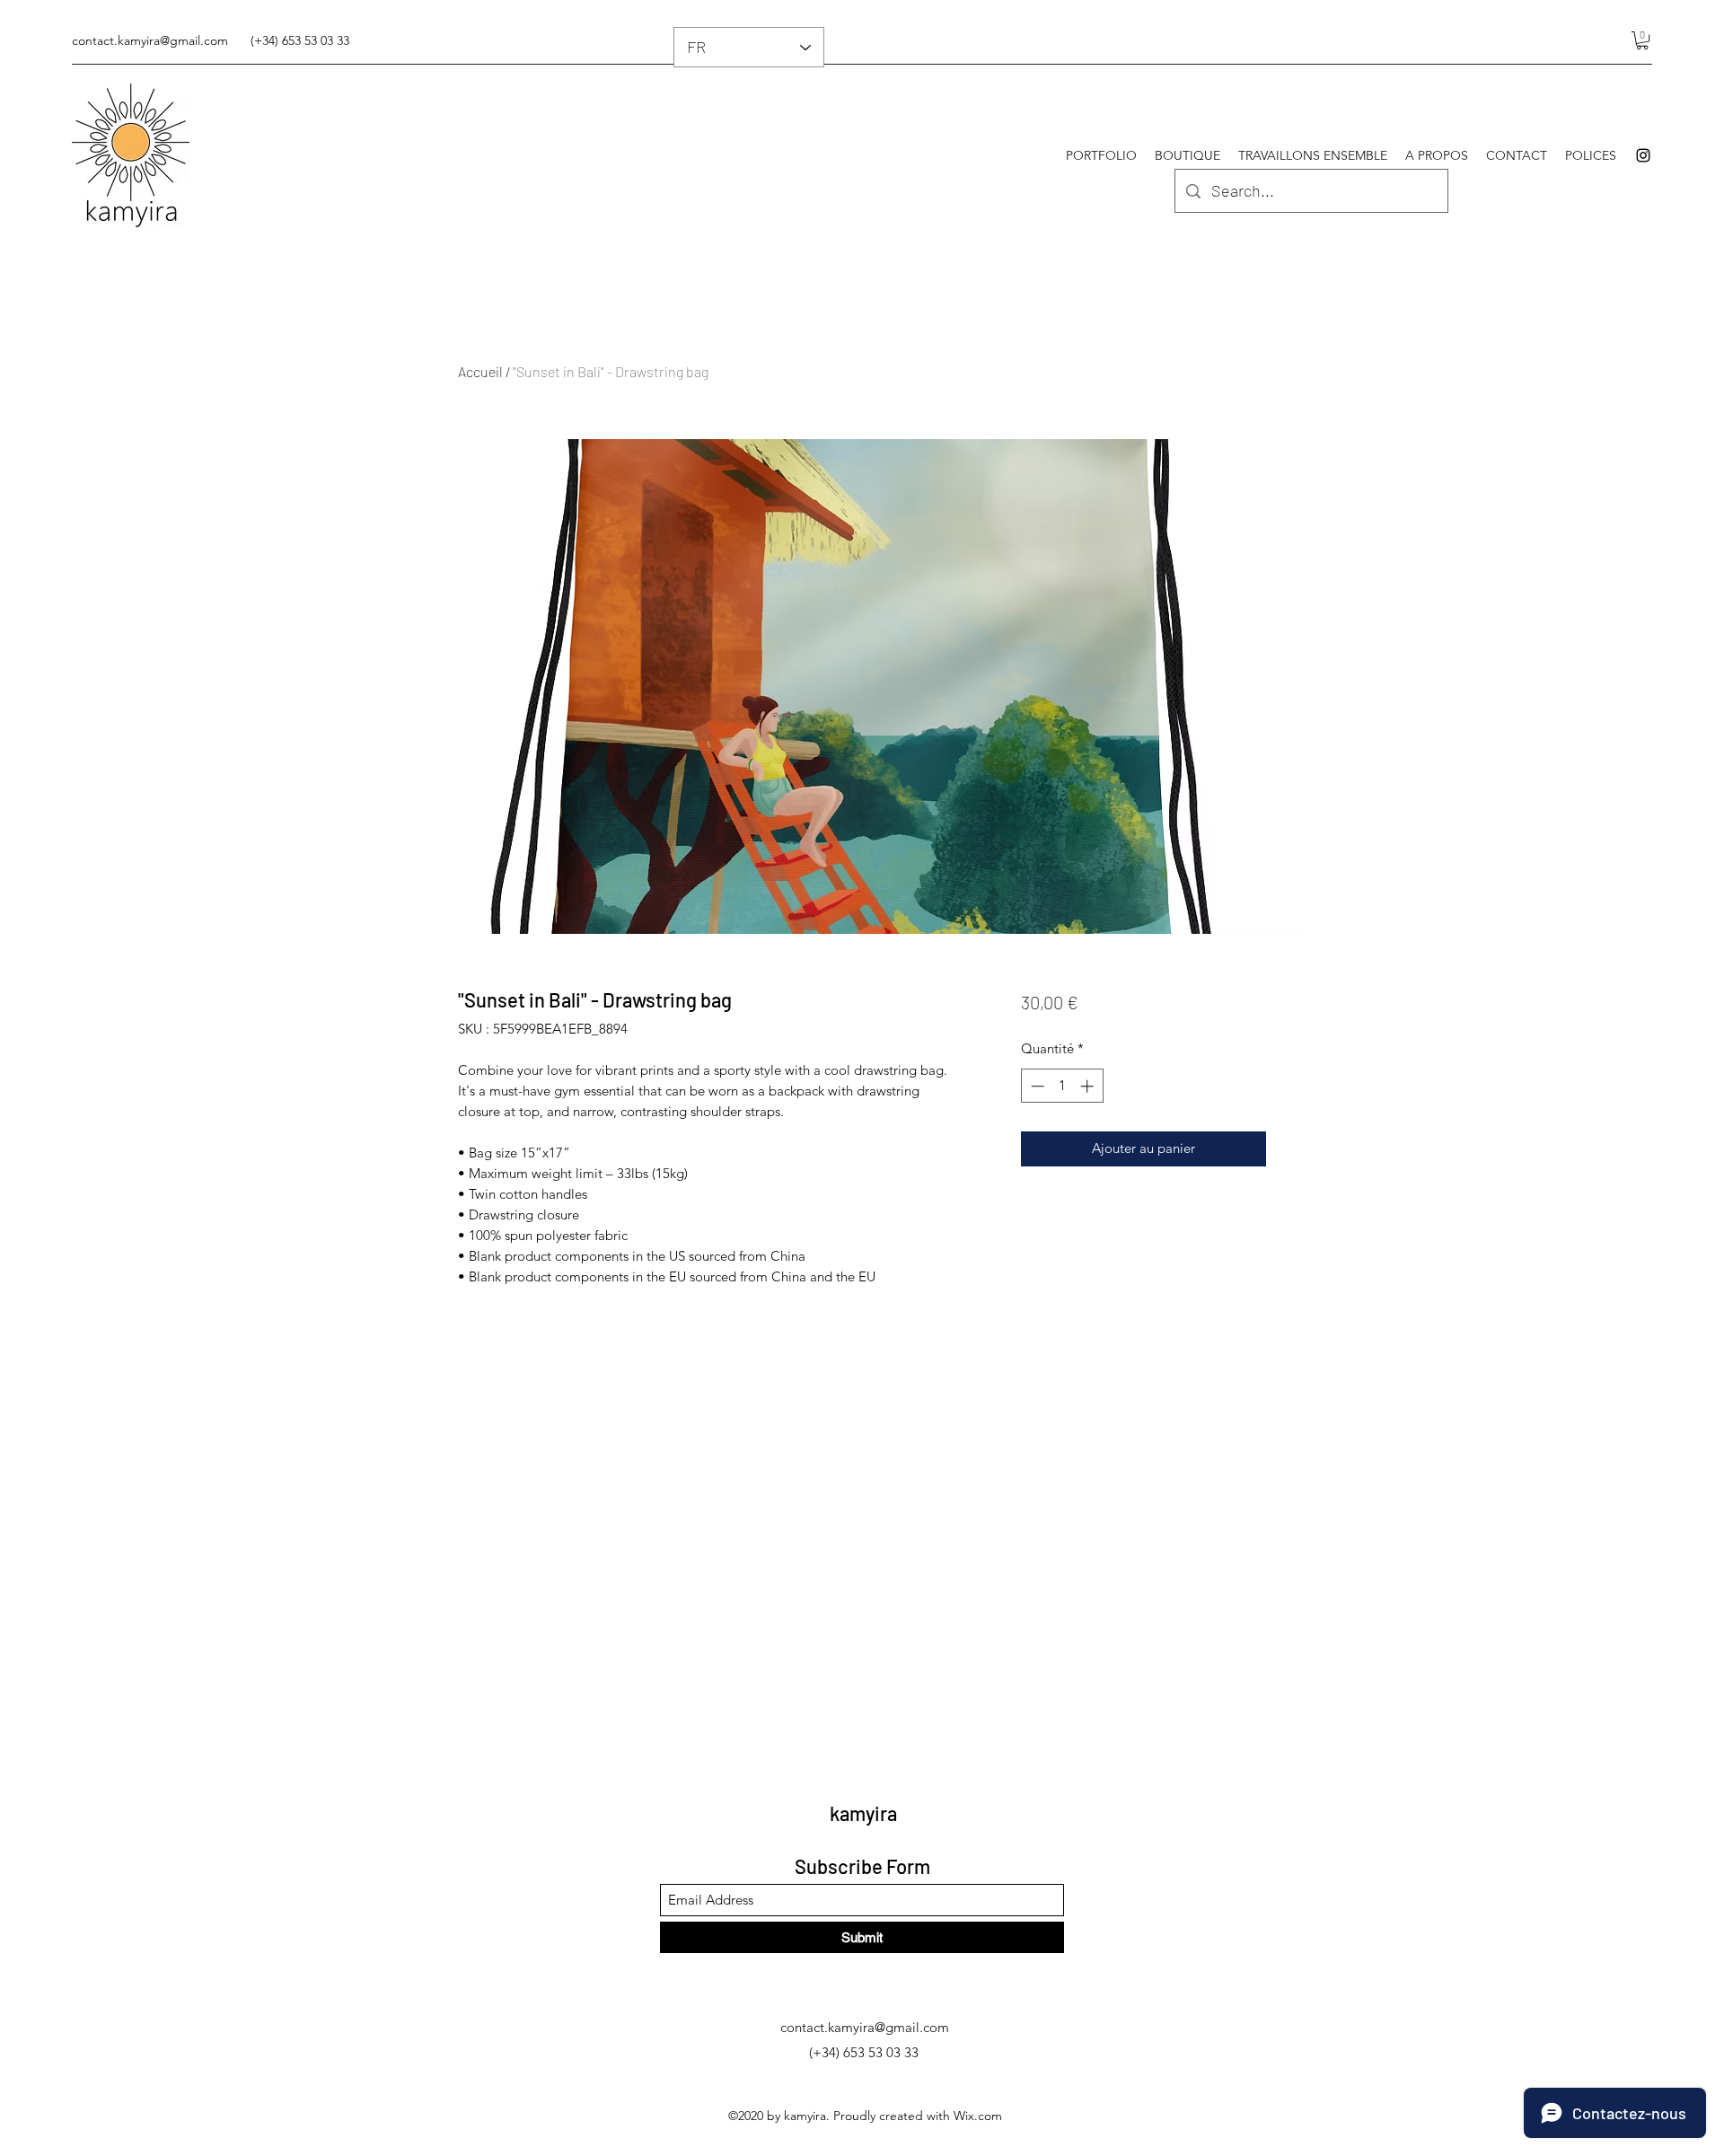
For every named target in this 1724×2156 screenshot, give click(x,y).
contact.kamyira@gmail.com (150, 40)
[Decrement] (1036, 1086)
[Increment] (1089, 1086)
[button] (1642, 40)
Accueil (480, 371)
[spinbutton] (1062, 1086)
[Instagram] (1643, 155)
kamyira (863, 1813)
